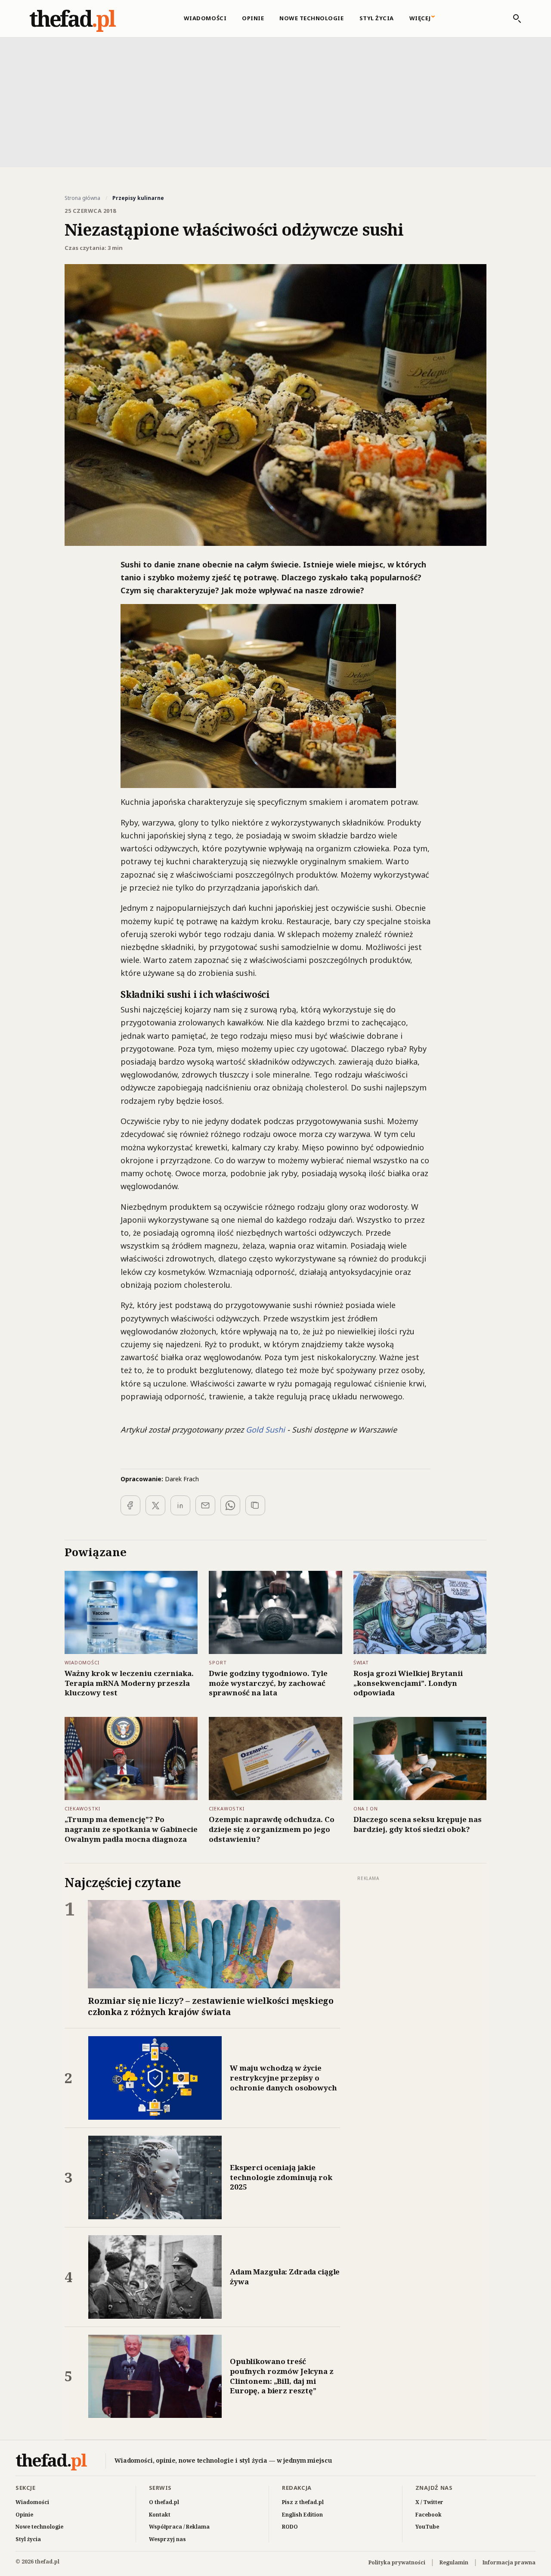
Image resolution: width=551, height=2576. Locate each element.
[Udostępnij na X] (155, 1505)
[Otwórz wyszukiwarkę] (513, 19)
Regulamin (454, 2562)
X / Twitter (429, 2502)
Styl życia (377, 18)
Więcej (420, 18)
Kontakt (160, 2515)
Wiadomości (205, 18)
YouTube (427, 2527)
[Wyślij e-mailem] (205, 1505)
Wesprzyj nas (167, 2539)
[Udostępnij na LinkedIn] (180, 1505)
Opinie (253, 18)
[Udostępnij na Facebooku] (130, 1505)
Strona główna (82, 198)
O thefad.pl (164, 2502)
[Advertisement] (275, 101)
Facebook (429, 2515)
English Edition (302, 2515)
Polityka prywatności (397, 2562)
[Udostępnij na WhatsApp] (230, 1505)
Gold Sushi (265, 1430)
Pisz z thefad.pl (303, 2502)
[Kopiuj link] (255, 1505)
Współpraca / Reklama (179, 2527)
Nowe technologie (311, 18)
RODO (290, 2527)
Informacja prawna (509, 2562)
